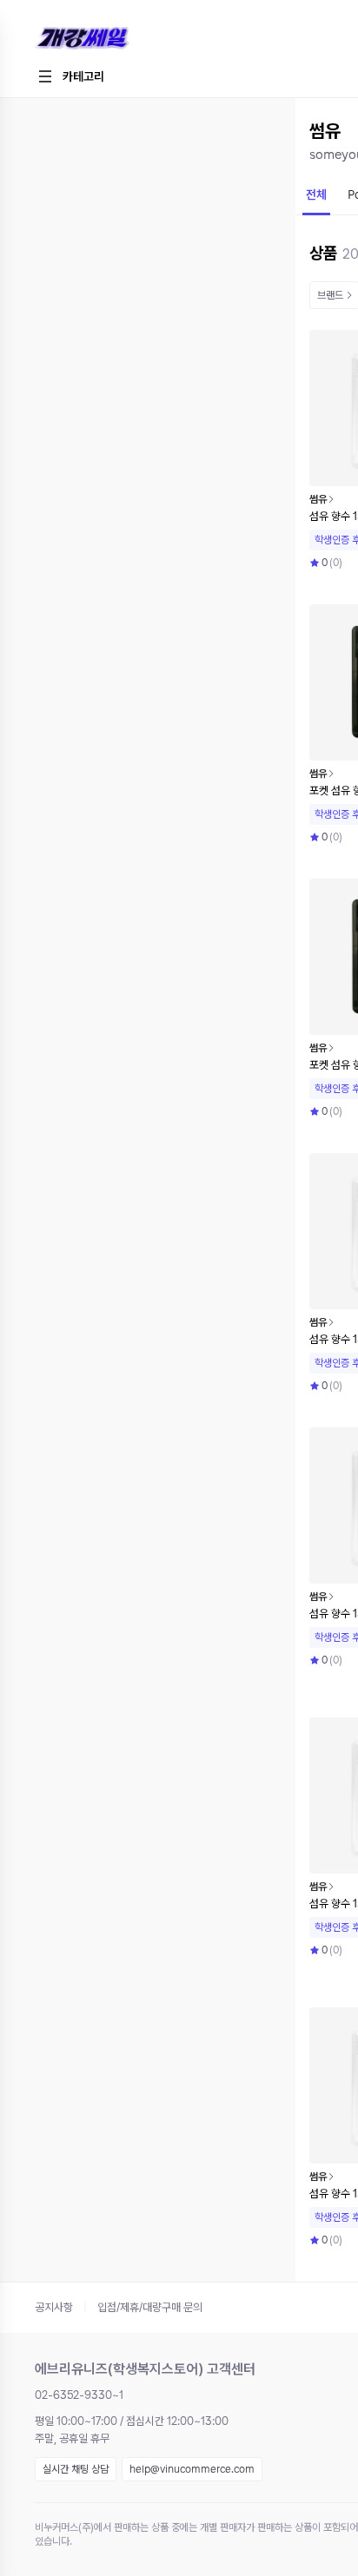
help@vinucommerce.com (192, 2469)
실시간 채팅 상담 (76, 2469)
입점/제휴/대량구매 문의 (150, 2307)
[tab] (316, 196)
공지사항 (54, 2307)
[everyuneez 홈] (143, 39)
